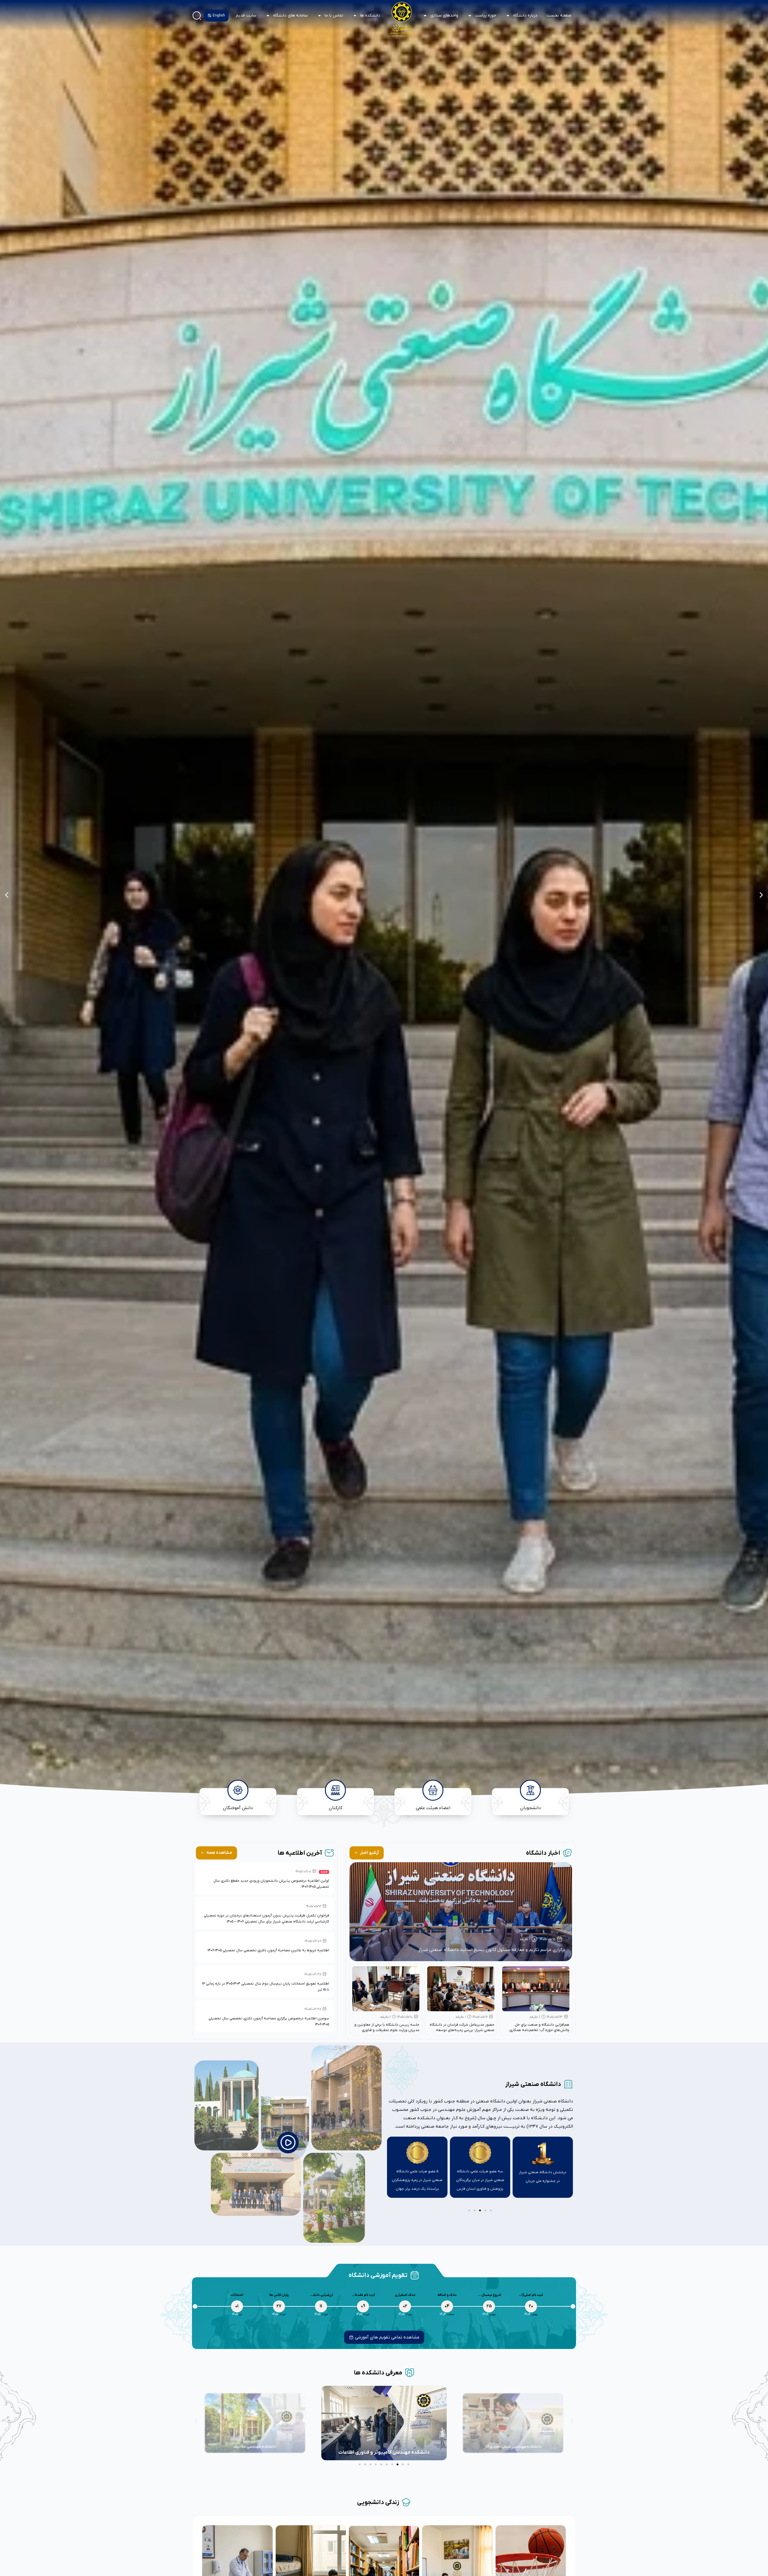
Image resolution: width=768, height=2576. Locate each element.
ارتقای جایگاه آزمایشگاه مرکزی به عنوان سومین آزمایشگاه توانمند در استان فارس (543, 2179)
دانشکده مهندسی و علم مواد (255, 2447)
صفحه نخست (559, 15)
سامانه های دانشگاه (290, 15)
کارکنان (335, 1808)
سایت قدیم (246, 15)
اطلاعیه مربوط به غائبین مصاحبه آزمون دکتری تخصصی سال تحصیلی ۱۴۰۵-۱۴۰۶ (268, 1950)
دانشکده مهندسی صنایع (384, 2452)
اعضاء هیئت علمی (433, 1808)
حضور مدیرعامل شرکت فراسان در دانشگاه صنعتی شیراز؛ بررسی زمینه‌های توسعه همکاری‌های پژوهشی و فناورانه (462, 2030)
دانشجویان (530, 1808)
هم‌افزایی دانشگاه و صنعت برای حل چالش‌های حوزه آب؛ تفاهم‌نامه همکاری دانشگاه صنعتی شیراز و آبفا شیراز (539, 2030)
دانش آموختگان (238, 1808)
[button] (761, 895)
